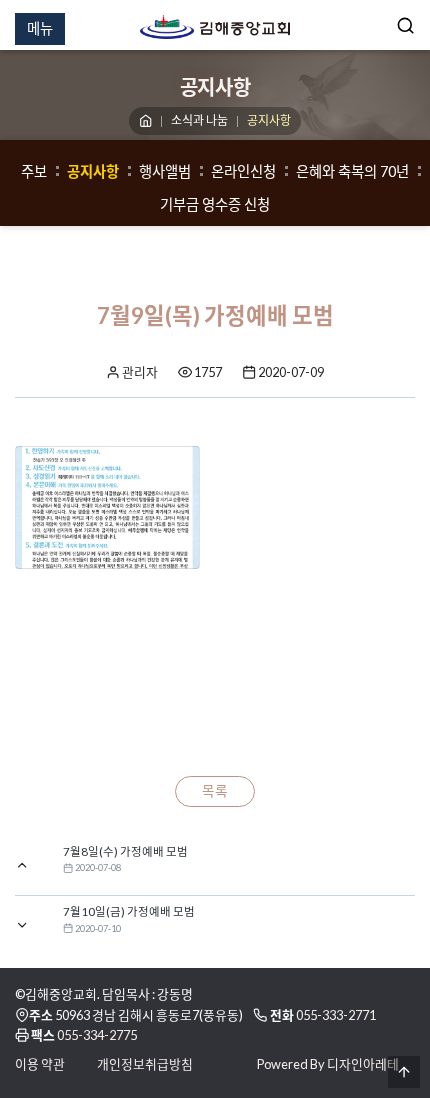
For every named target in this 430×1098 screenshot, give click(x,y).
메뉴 (40, 28)
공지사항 (93, 171)
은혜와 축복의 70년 (352, 171)
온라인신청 (243, 171)
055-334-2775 (97, 1035)
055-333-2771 (336, 1015)
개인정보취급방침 (145, 1064)
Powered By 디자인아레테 (328, 1064)
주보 (34, 171)
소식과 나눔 (199, 120)
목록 (215, 791)
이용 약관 (40, 1064)
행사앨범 (165, 171)
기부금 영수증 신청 (215, 204)
